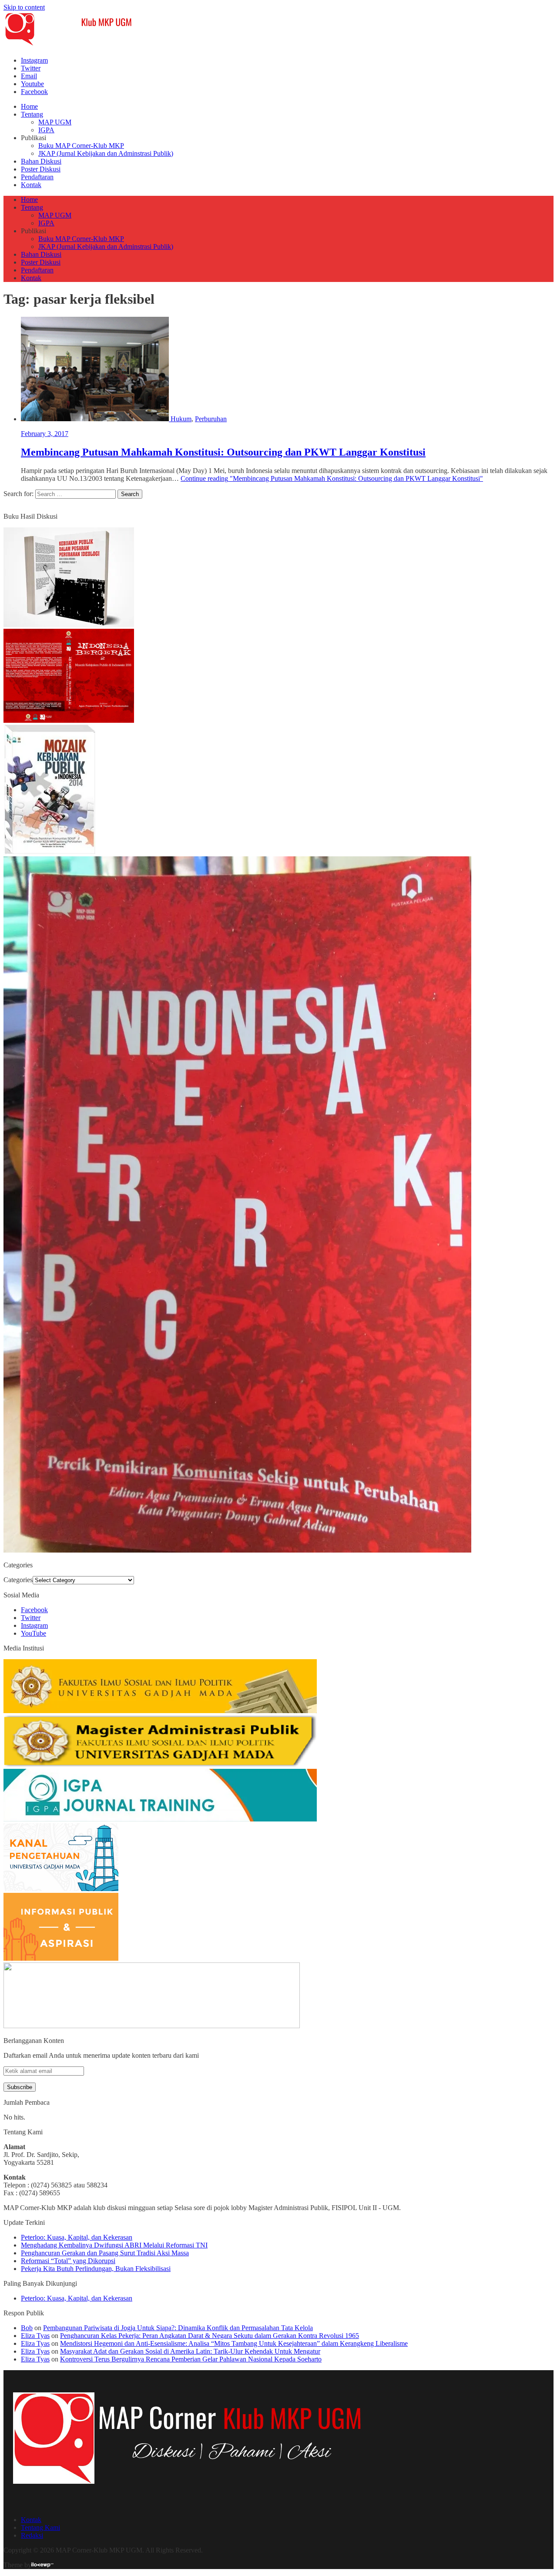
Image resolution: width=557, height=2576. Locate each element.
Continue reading (332, 478)
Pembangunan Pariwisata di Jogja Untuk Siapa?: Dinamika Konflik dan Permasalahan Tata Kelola (178, 2328)
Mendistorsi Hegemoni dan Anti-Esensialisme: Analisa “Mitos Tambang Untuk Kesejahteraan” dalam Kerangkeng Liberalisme (234, 2343)
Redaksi (32, 2535)
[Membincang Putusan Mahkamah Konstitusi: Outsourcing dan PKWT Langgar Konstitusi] (96, 419)
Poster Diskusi (41, 169)
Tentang (32, 114)
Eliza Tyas (35, 2336)
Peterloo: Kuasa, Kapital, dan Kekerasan (77, 2237)
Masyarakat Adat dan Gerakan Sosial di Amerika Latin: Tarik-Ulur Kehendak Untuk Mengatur (190, 2351)
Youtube (32, 84)
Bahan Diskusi (41, 161)
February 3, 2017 (45, 434)
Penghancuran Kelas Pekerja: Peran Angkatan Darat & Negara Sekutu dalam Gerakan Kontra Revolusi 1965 (210, 2336)
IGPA (46, 130)
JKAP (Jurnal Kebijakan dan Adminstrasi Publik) (106, 153)
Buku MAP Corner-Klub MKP (81, 146)
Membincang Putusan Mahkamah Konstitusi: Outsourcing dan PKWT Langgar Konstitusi (223, 452)
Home (29, 106)
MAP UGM (55, 122)
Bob (27, 2328)
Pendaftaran (37, 177)
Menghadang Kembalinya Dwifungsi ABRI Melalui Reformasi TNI (114, 2245)
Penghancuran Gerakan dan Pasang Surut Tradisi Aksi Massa (105, 2253)
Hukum (181, 419)
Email (29, 76)
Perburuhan (211, 419)
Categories (18, 1580)
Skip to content (24, 7)
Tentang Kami (40, 2527)
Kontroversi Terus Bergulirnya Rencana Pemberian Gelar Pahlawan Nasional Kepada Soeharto (191, 2359)
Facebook (34, 92)
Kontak (31, 185)
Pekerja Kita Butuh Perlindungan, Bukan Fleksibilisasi (96, 2269)
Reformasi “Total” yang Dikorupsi (68, 2261)
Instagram (34, 60)
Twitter (31, 68)
